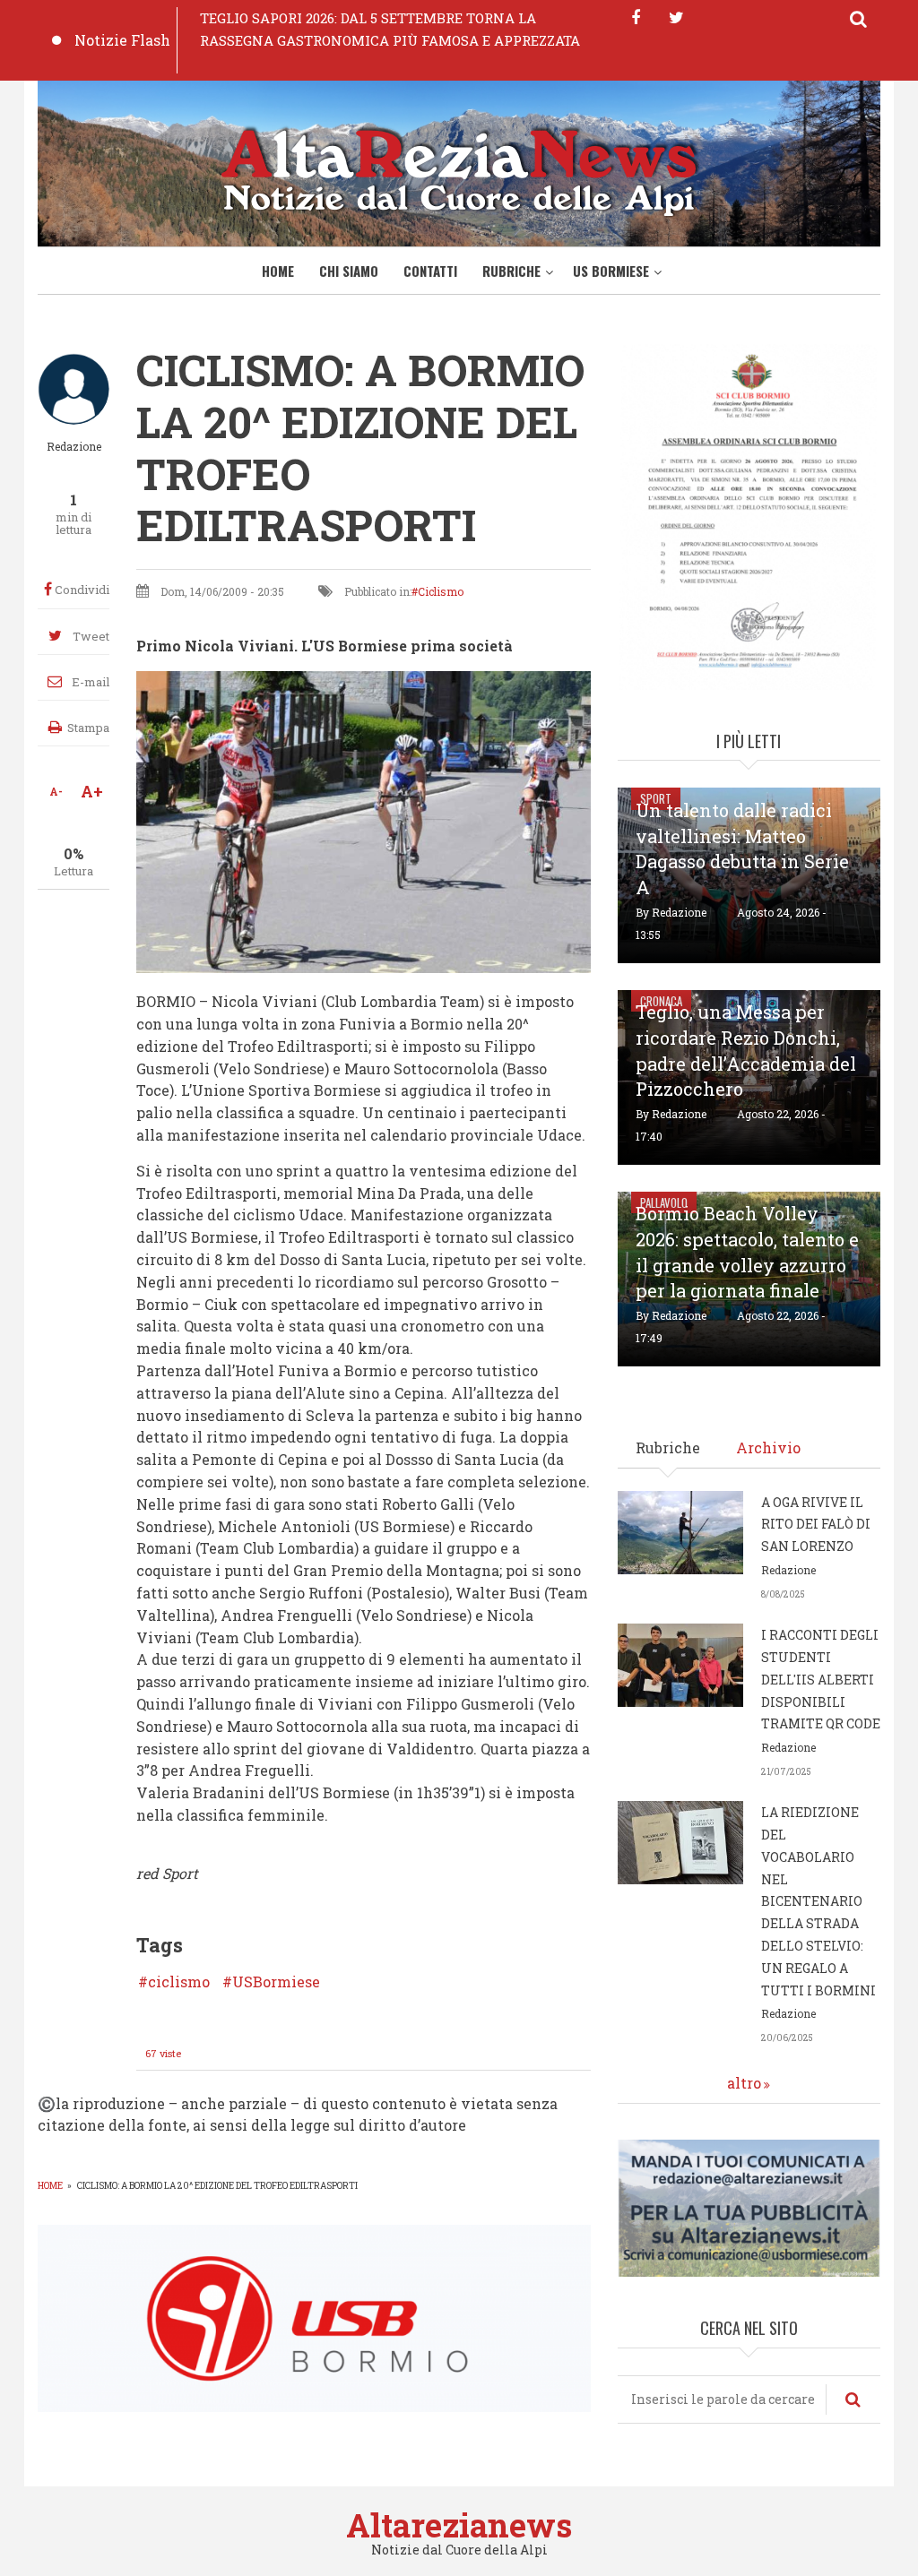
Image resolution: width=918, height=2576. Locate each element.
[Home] (459, 169)
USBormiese (276, 1982)
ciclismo (179, 1982)
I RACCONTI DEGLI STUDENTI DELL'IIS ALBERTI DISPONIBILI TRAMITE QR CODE (821, 1679)
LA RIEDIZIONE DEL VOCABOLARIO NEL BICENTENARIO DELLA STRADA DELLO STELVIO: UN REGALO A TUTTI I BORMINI (818, 1901)
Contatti (430, 271)
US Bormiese (611, 271)
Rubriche (511, 271)
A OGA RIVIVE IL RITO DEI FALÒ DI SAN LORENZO (816, 1525)
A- (56, 791)
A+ (92, 791)
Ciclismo (441, 591)
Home (278, 271)
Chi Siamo (349, 271)
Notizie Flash (122, 40)
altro (744, 2083)
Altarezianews (459, 2525)
